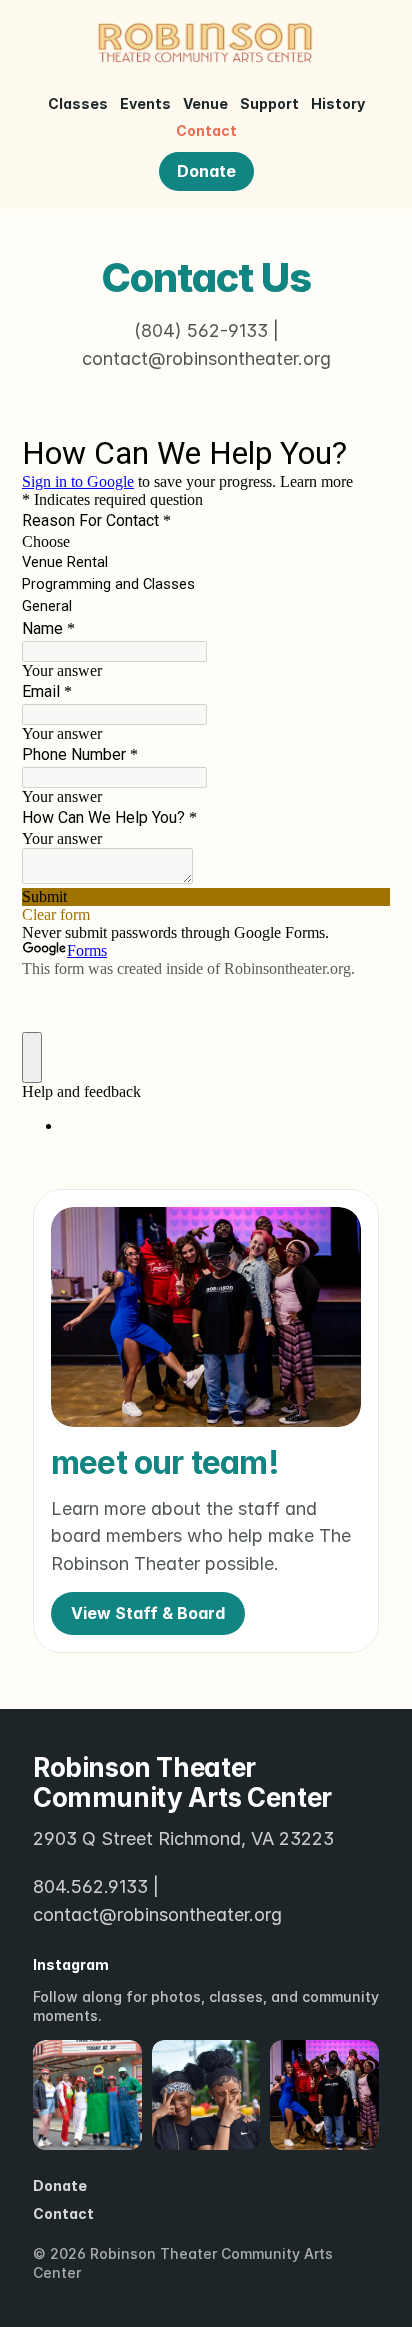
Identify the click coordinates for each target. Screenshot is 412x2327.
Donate (60, 2185)
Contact (206, 130)
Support (269, 103)
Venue (205, 103)
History (338, 103)
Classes (78, 103)
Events (145, 103)
